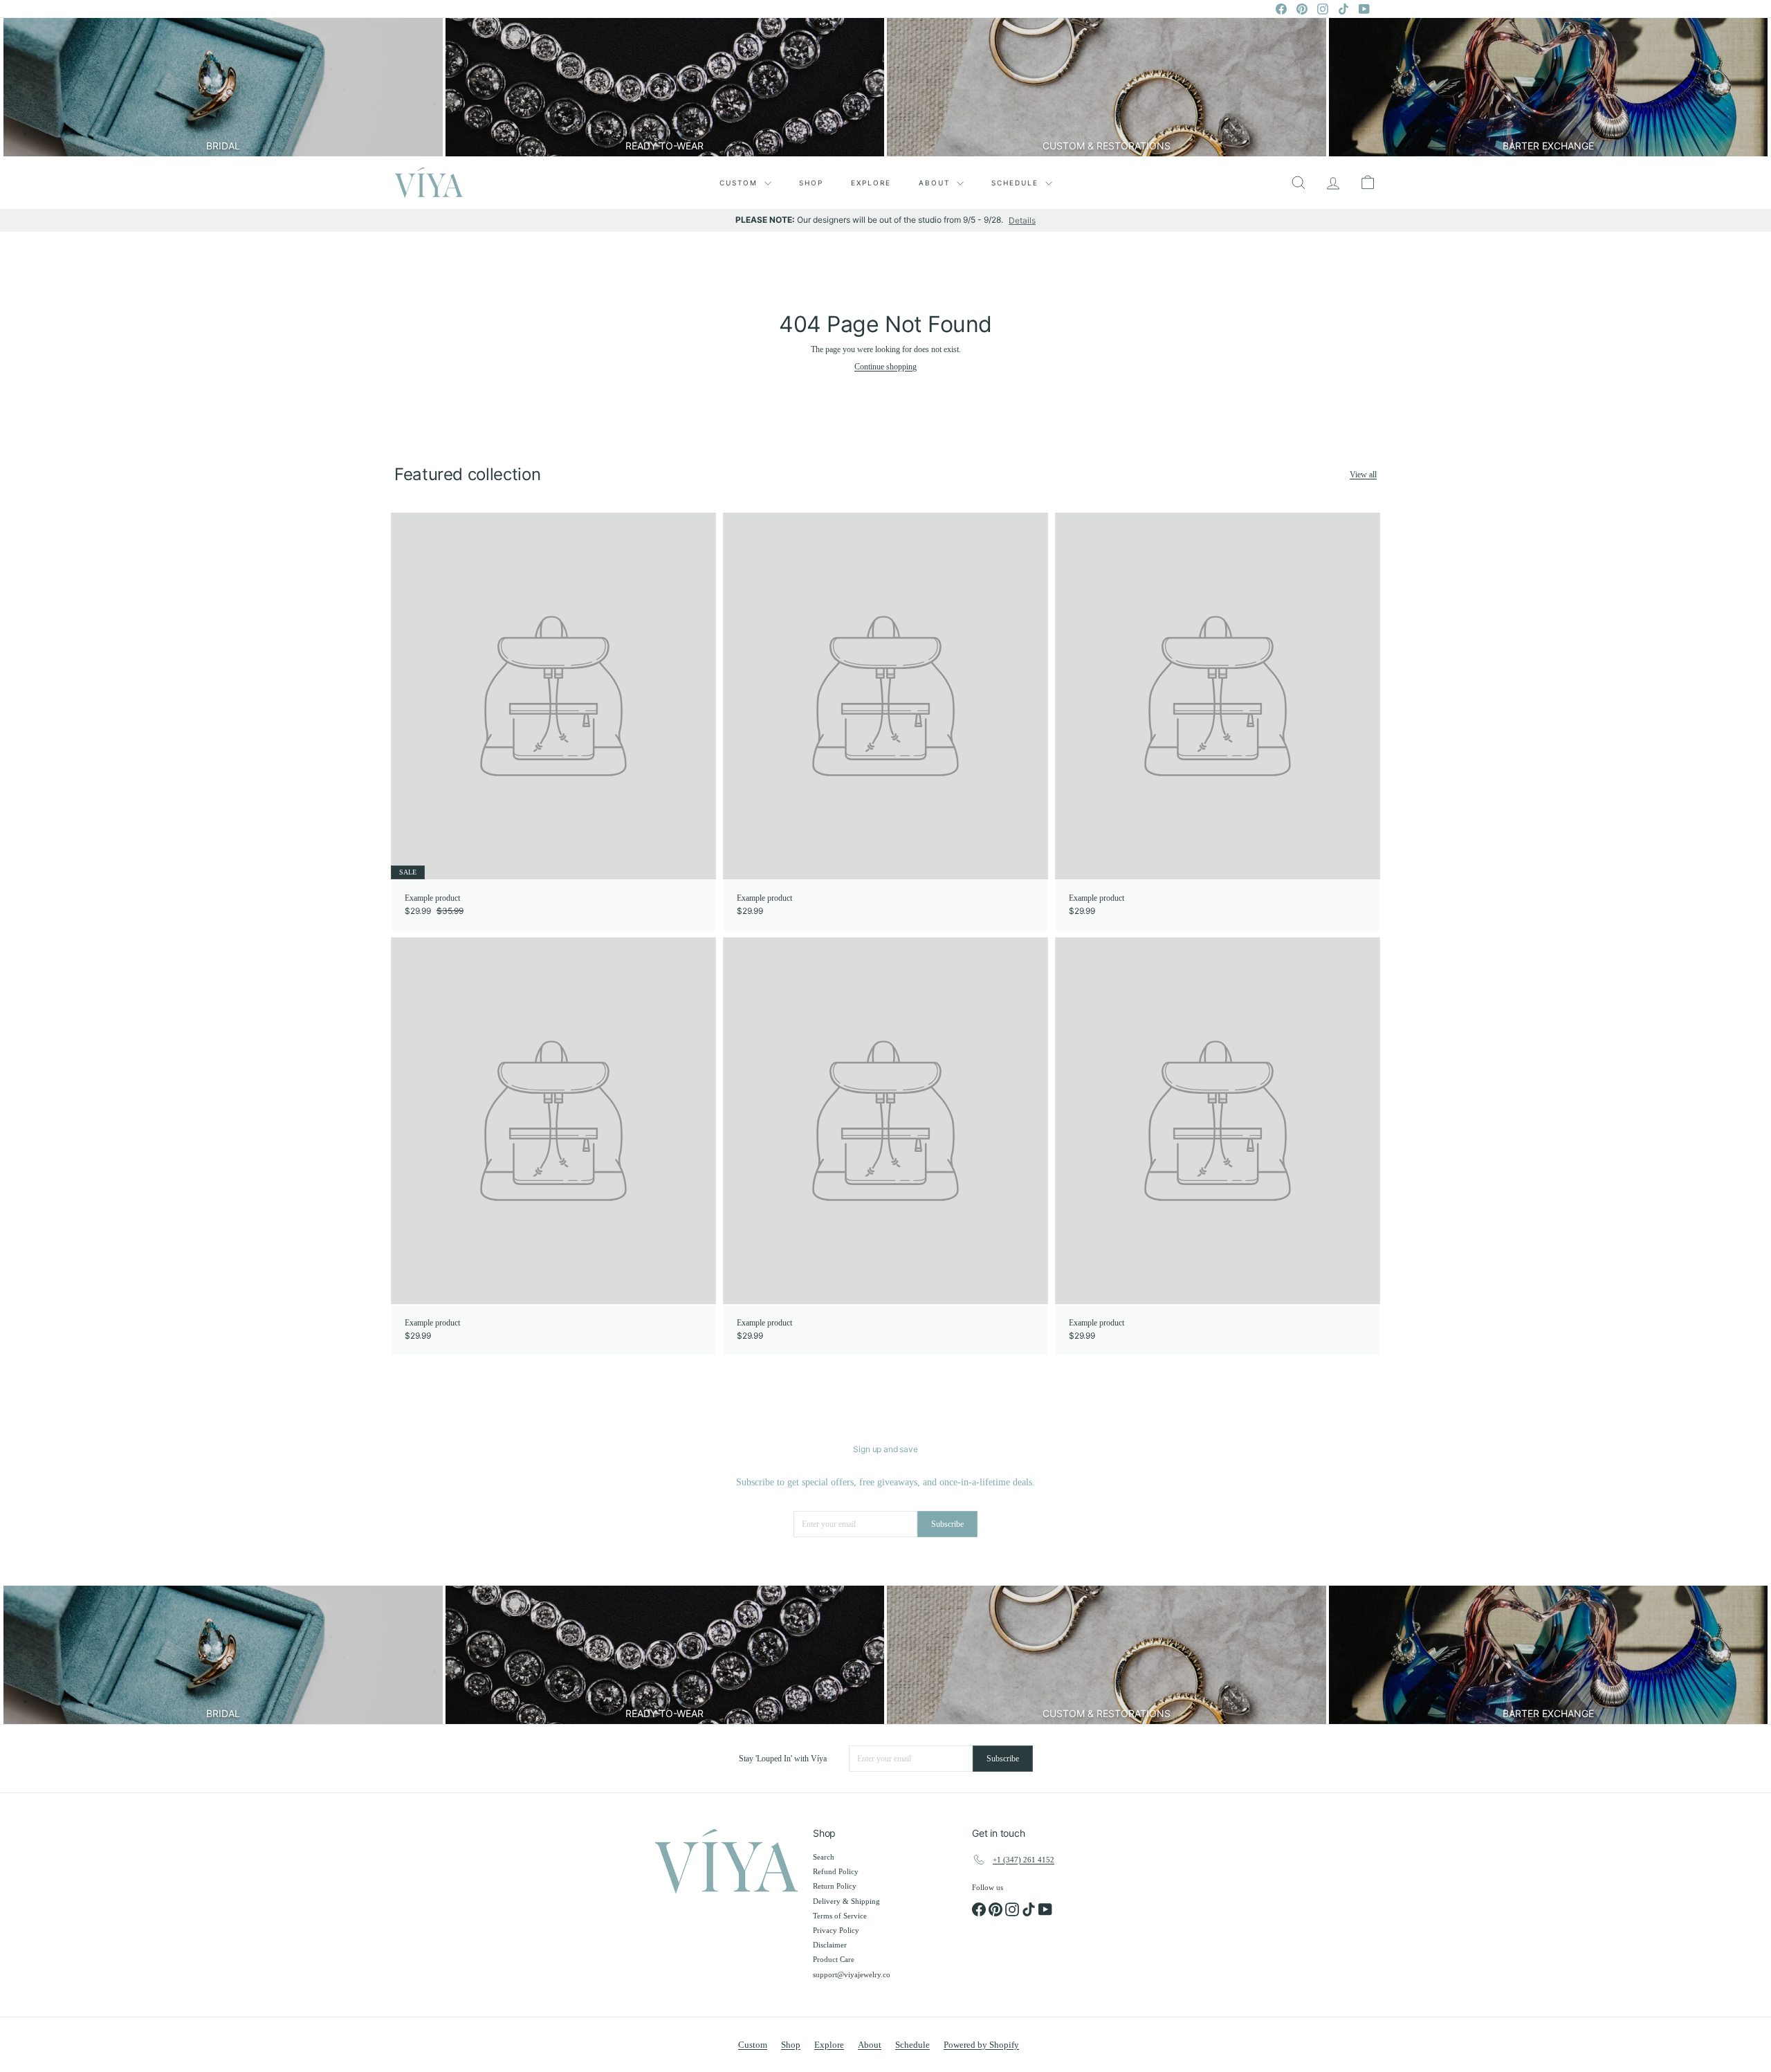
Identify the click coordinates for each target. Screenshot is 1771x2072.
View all (1363, 475)
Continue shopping (885, 367)
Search (824, 1857)
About (936, 183)
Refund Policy (836, 1871)
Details (1022, 221)
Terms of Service (840, 1916)
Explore (871, 183)
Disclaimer (830, 1945)
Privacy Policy (836, 1930)
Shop (811, 183)
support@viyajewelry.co (852, 1974)
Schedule (1017, 183)
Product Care (834, 1959)
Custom (740, 183)
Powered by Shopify (981, 2045)
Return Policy (835, 1886)
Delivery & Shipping (846, 1901)
